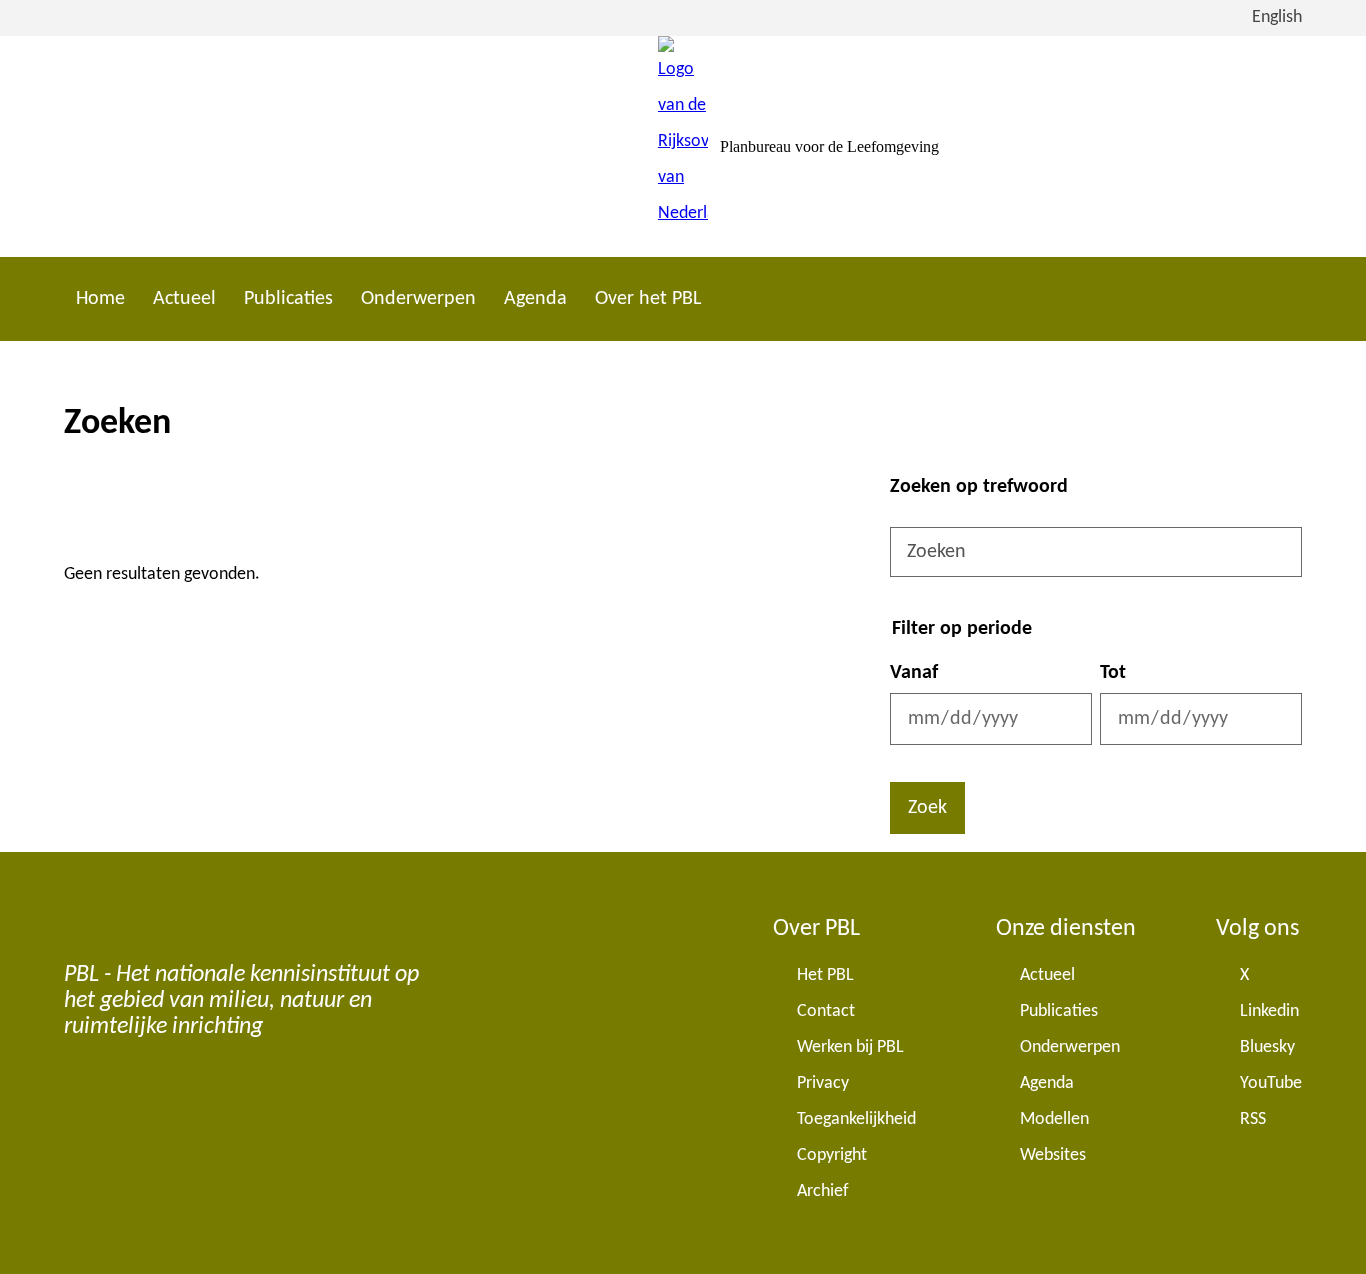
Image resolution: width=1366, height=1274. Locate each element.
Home (100, 299)
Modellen (1054, 1119)
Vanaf (914, 673)
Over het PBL (648, 299)
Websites (1053, 1155)
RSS (1253, 1119)
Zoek (927, 808)
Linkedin (1269, 1011)
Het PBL (825, 975)
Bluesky (1267, 1047)
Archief (823, 1191)
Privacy (823, 1083)
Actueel (184, 299)
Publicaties (288, 299)
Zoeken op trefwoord (979, 487)
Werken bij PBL (850, 1047)
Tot (1113, 673)
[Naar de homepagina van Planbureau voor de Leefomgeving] (683, 146)
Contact (826, 1011)
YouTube (1271, 1083)
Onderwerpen (418, 299)
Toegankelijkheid (856, 1119)
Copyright (832, 1155)
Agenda (535, 299)
